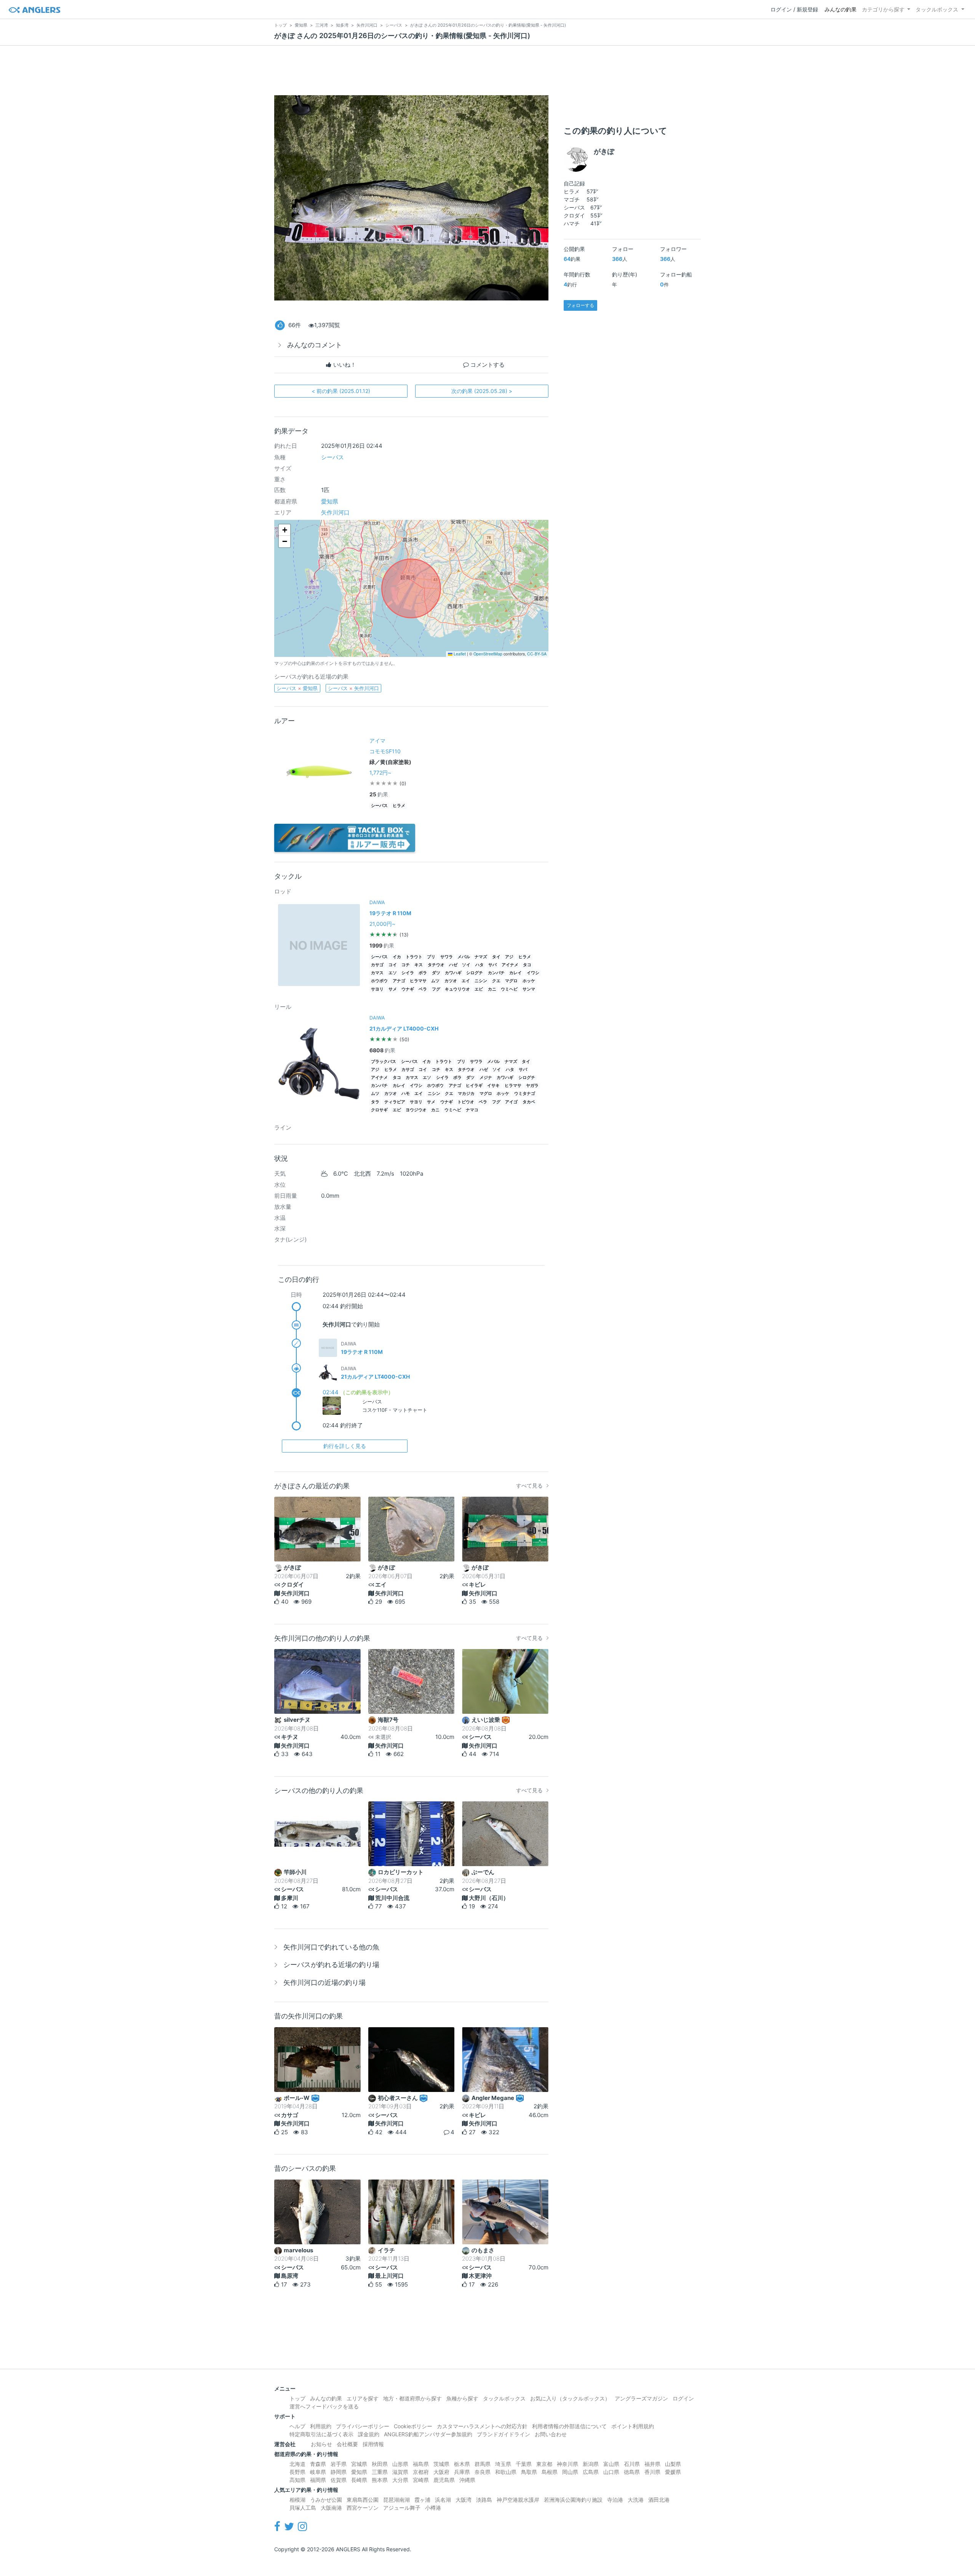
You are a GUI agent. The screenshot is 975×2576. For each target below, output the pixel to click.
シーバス (332, 457)
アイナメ (510, 965)
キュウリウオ (457, 989)
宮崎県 (421, 2480)
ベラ (423, 989)
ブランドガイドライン (503, 2434)
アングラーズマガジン (641, 2398)
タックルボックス (937, 9)
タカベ (529, 1102)
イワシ (533, 973)
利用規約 (321, 2426)
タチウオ (436, 965)
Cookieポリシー (413, 2426)
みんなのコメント (315, 345)
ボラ (423, 973)
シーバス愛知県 (297, 688)
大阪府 (441, 2472)
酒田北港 (659, 2500)
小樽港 (433, 2508)
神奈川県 (567, 2464)
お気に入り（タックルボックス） (570, 2398)
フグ (436, 989)
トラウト (414, 957)
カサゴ (377, 965)
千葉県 (524, 2464)
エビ (479, 989)
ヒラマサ (418, 981)
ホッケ (529, 981)
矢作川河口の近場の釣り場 (324, 1982)
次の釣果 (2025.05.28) (482, 391)
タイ (496, 957)
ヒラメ (399, 806)
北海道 (297, 2464)
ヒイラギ (474, 1086)
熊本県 (380, 2480)
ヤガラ (532, 1086)
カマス (377, 973)
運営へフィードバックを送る (324, 2406)
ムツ (435, 981)
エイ (466, 981)
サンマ (529, 989)
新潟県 (591, 2464)
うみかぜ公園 (326, 2500)
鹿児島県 (444, 2480)
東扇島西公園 (363, 2500)
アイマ (377, 741)
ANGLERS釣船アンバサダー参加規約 (428, 2434)
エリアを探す (363, 2398)
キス (419, 965)
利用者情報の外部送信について (569, 2426)
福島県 (421, 2464)
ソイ (466, 965)
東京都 (544, 2464)
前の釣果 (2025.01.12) (341, 391)
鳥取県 (529, 2472)
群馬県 (483, 2464)
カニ (492, 989)
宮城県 (359, 2464)
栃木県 (462, 2464)
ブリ (431, 957)
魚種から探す (462, 2398)
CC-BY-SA (537, 654)
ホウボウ (379, 981)
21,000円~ (382, 924)
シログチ (475, 973)
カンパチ (496, 973)
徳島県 (632, 2472)
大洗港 (636, 2500)
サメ (393, 989)
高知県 (297, 2480)
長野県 (297, 2472)
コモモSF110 (385, 751)
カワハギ (453, 973)
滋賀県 (400, 2472)
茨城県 (441, 2464)
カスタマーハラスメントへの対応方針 (482, 2426)
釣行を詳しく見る (345, 1446)
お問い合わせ (551, 2434)
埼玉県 (503, 2464)
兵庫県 (462, 2472)
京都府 (421, 2472)
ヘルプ (297, 2426)
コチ (406, 965)
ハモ (406, 1094)
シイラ (408, 973)
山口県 (611, 2472)
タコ (527, 965)
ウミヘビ (509, 989)
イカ (397, 957)
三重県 (380, 2472)
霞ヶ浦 (422, 2500)
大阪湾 (464, 2500)
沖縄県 (467, 2480)
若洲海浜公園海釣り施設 (573, 2500)
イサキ (493, 1086)
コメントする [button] (487, 365)
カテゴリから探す (883, 9)
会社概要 (347, 2444)
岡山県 (570, 2472)
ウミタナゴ (525, 1094)
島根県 (550, 2472)
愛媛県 (673, 2472)
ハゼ (453, 965)
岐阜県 (318, 2472)
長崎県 (359, 2480)
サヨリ (377, 989)
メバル (464, 957)
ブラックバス (384, 1062)
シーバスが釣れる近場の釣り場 (331, 1965)
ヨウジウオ (416, 1110)
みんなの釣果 (841, 9)
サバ (492, 965)
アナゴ (399, 981)
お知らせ (321, 2444)
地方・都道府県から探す (412, 2398)
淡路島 (484, 2500)
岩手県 (339, 2464)
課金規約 (369, 2434)
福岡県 (318, 2480)
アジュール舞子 (402, 2508)
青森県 (318, 2464)
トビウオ (466, 1102)
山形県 (400, 2464)
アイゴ (511, 1102)
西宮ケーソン (363, 2508)
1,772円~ (380, 773)
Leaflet (459, 654)
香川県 (652, 2472)
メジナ (486, 1078)
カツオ (451, 981)
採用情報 (373, 2444)
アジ (509, 957)
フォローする (580, 305)
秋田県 (380, 2464)
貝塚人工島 (303, 2508)
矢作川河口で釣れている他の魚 (331, 1947)
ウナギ (408, 989)
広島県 (591, 2472)
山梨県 (673, 2464)
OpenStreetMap (488, 654)
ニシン (481, 981)
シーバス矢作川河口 (353, 688)
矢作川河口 (335, 512)
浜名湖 (443, 2500)
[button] (285, 530)
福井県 (652, 2464)
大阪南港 (331, 2508)
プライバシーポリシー (363, 2426)
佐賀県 (339, 2480)
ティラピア (395, 1102)
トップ (297, 2398)
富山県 (611, 2464)
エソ (393, 973)
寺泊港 (615, 2500)
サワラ (447, 957)
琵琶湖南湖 (396, 2500)
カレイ (515, 973)
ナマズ (481, 957)
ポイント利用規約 (633, 2426)
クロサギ (379, 1110)
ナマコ (472, 1110)
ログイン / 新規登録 (794, 9)
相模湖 (297, 2500)
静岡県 (339, 2472)
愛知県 (330, 501)
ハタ (480, 965)
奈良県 (483, 2472)
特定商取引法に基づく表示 (321, 2434)
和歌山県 (506, 2472)
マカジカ (466, 1094)
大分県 (400, 2480)
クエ (496, 981)
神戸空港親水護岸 (518, 2500)
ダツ (436, 973)
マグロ (511, 981)
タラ (375, 1102)
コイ (393, 965)
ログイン (683, 2398)
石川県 (632, 2464)
